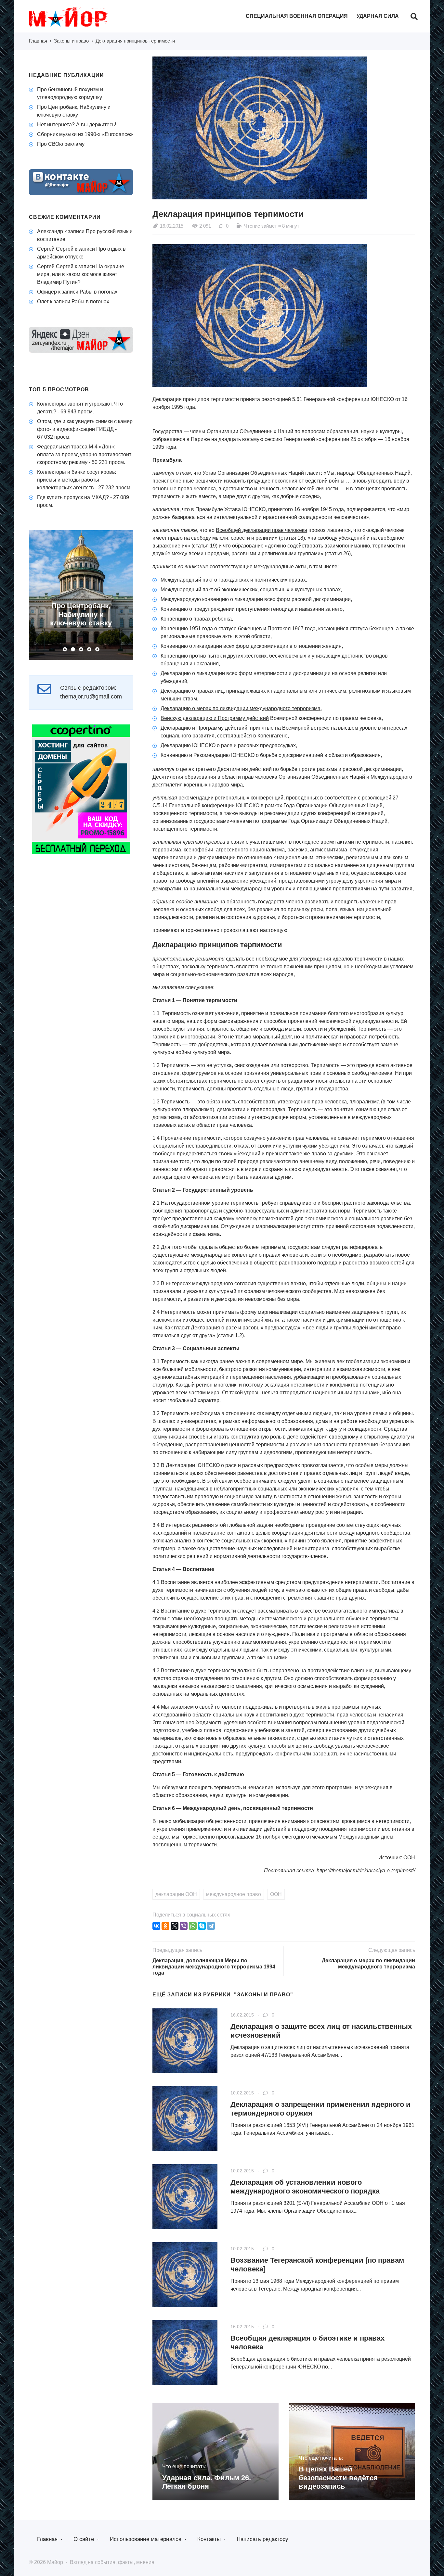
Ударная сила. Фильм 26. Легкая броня (207, 2482)
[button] (65, 649)
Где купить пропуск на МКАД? (73, 497)
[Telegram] (211, 1926)
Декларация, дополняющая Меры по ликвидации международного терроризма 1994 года (214, 1967)
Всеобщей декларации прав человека (261, 530)
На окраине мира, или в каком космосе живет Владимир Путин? (81, 274)
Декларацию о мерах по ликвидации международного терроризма (241, 708)
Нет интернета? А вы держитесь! (77, 125)
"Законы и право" (264, 1995)
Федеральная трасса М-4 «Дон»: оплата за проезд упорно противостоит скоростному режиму (84, 454)
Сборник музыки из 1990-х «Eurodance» (85, 134)
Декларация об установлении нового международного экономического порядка (305, 2186)
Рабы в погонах (98, 292)
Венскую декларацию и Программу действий (215, 718)
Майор (78, 17)
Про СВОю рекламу (61, 144)
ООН (409, 1858)
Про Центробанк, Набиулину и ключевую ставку (81, 614)
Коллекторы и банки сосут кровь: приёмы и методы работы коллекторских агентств (77, 480)
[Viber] (184, 1926)
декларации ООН (176, 1894)
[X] (175, 1926)
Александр (50, 231)
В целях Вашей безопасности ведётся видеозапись (338, 2478)
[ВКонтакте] (156, 1926)
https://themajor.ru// (366, 1871)
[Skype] (202, 1926)
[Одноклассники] (165, 1926)
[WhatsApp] (193, 1926)
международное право (234, 1894)
